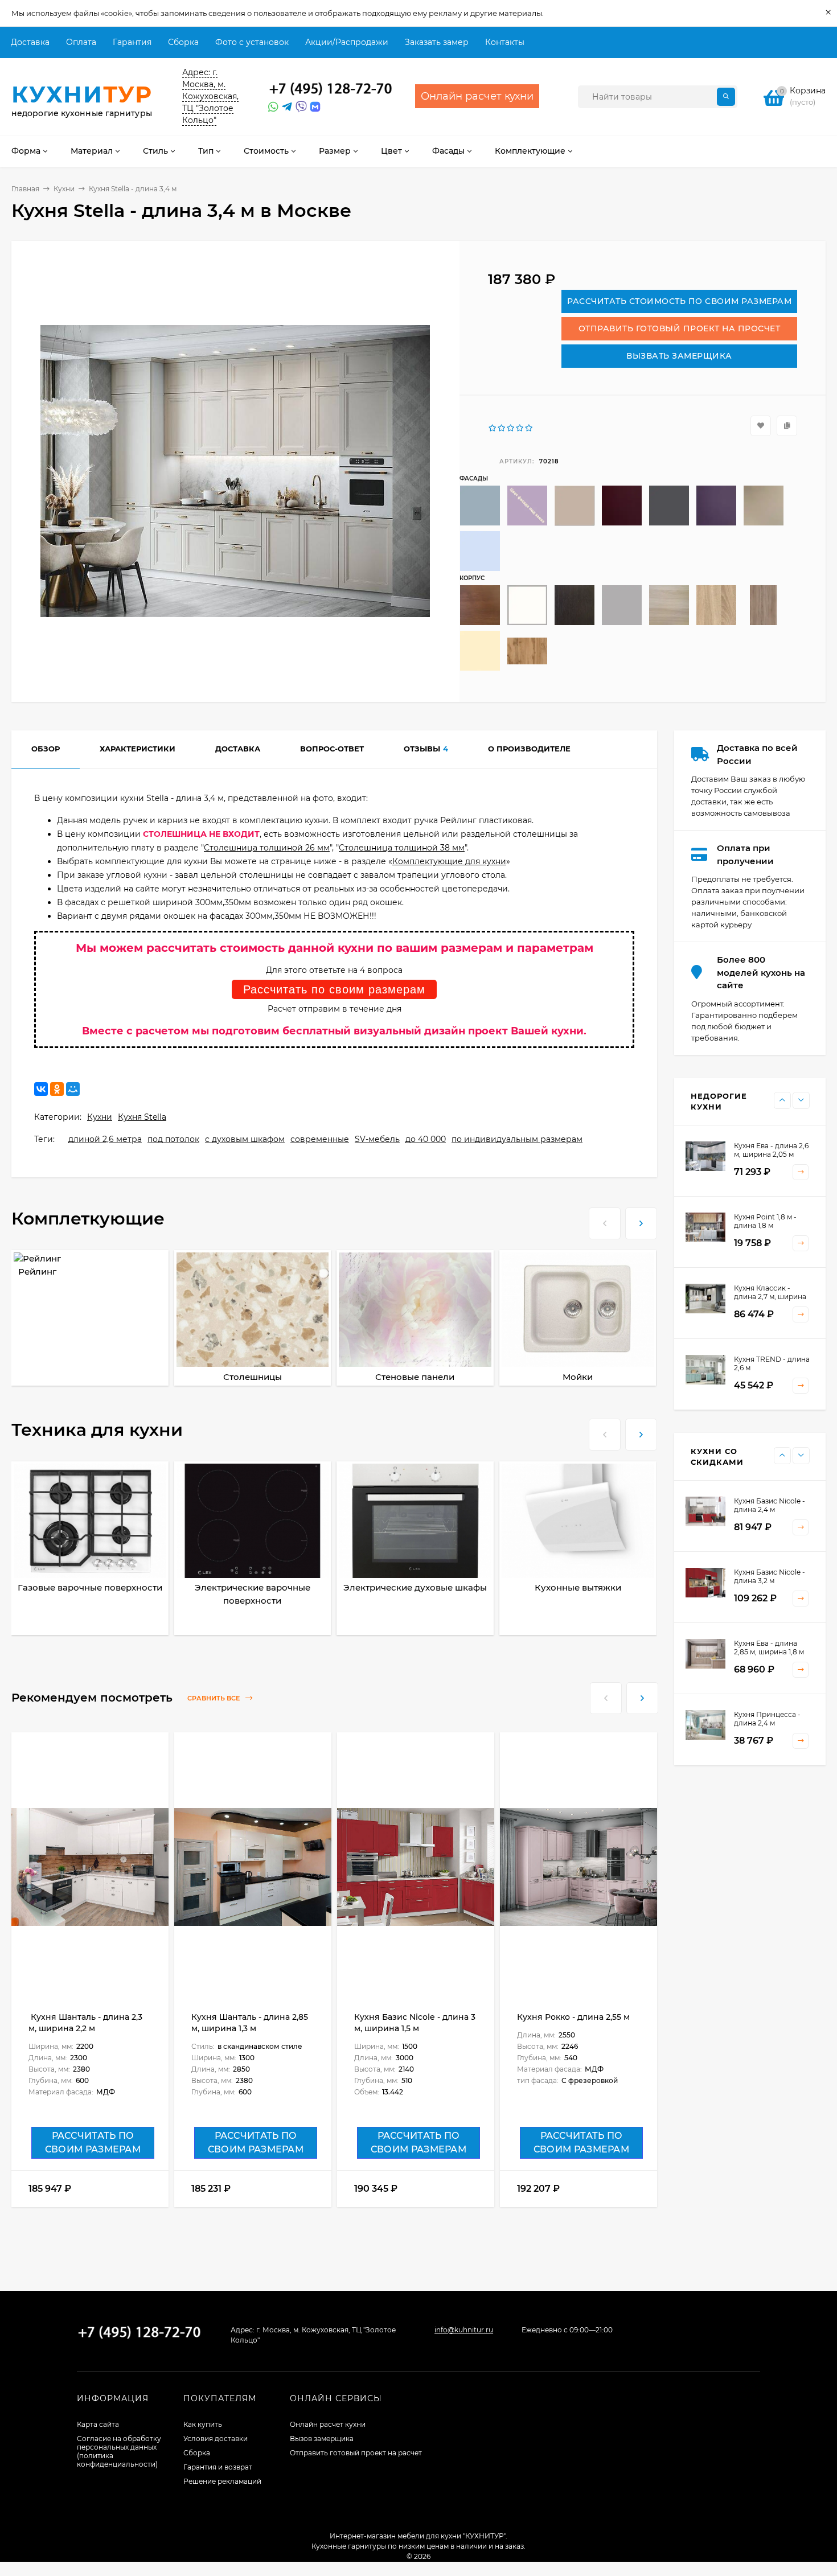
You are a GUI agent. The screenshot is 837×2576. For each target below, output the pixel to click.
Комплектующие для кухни (449, 861)
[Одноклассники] (57, 1089)
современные (320, 1139)
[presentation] (605, 1222)
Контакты (505, 42)
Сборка (183, 42)
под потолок (173, 1139)
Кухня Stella (142, 1117)
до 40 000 (426, 1139)
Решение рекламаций (222, 2481)
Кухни (64, 189)
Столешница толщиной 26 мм (267, 848)
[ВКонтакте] (41, 1089)
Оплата (81, 42)
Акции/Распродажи (347, 42)
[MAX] (315, 107)
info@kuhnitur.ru (464, 2330)
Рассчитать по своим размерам (334, 989)
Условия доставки (216, 2439)
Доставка (30, 42)
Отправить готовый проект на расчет (356, 2453)
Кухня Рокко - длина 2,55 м (573, 2017)
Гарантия (132, 42)
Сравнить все (214, 1698)
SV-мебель (377, 1139)
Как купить (203, 2424)
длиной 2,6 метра (105, 1139)
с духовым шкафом (245, 1139)
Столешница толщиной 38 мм (402, 848)
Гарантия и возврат (218, 2467)
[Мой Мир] (73, 1089)
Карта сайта (98, 2424)
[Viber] (299, 107)
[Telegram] (286, 107)
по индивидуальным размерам (517, 1139)
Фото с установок (252, 42)
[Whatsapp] (272, 107)
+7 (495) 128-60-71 (331, 89)
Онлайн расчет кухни (328, 2424)
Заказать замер (437, 42)
